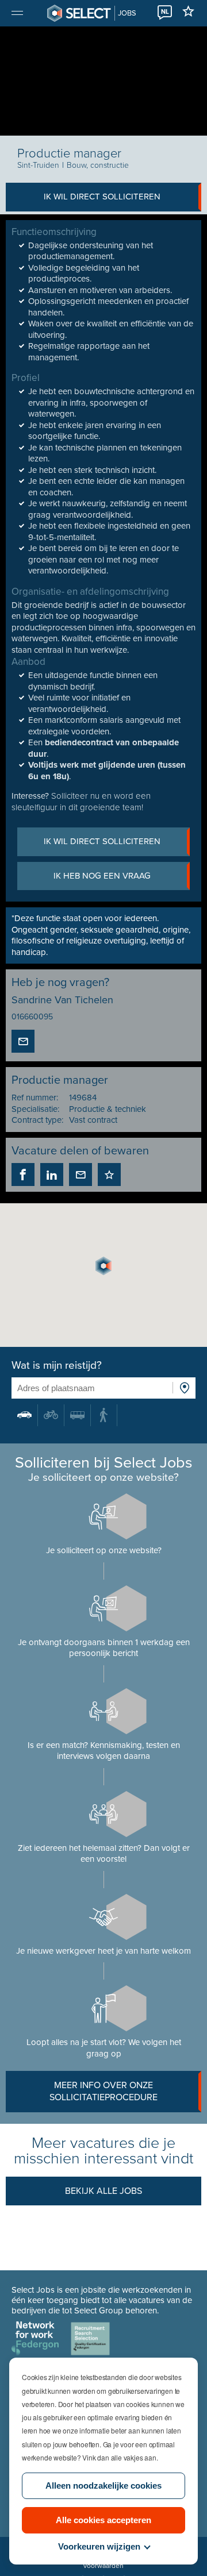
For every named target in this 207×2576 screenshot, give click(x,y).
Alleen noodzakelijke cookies (103, 2485)
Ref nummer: (35, 1098)
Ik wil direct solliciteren (102, 197)
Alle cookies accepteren (103, 2520)
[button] (103, 1266)
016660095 (32, 1017)
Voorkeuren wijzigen (99, 2546)
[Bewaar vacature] (109, 1175)
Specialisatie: (35, 1109)
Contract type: (37, 1120)
